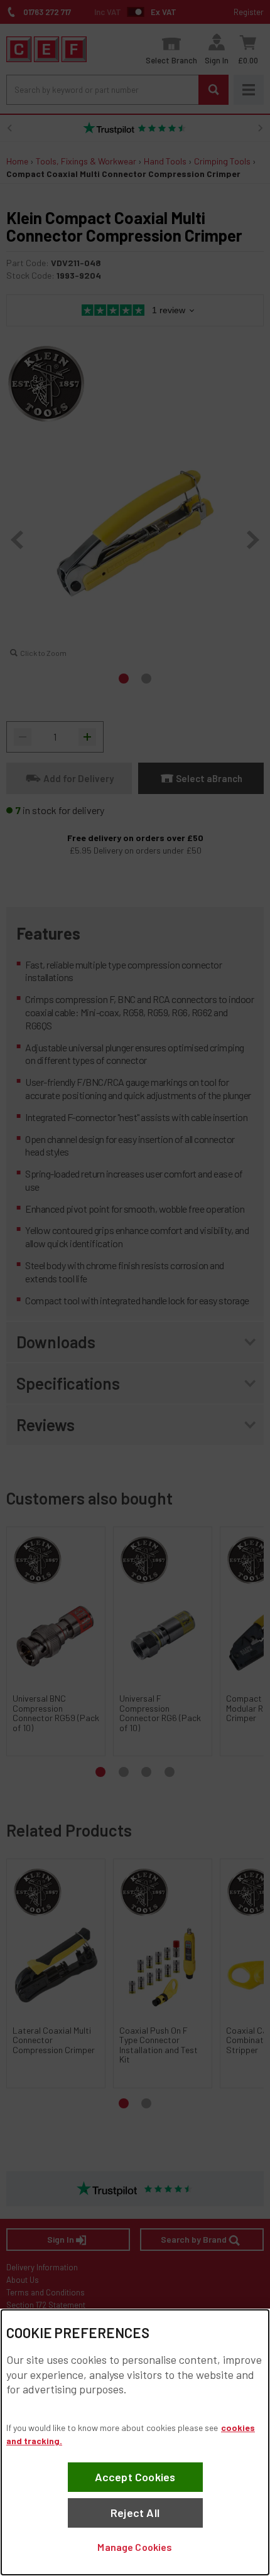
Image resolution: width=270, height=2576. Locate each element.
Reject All (135, 2513)
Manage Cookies (135, 2547)
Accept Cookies (135, 2477)
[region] (135, 2442)
